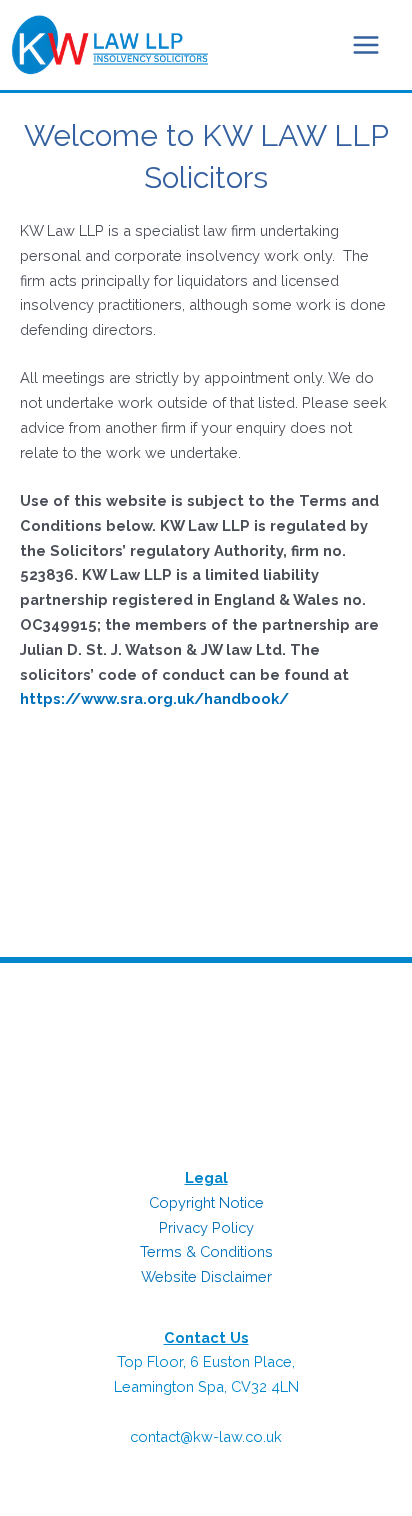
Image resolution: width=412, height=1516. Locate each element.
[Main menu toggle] (366, 45)
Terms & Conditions (206, 1251)
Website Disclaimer (206, 1276)
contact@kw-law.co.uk (206, 1436)
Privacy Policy (206, 1227)
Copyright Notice (206, 1202)
